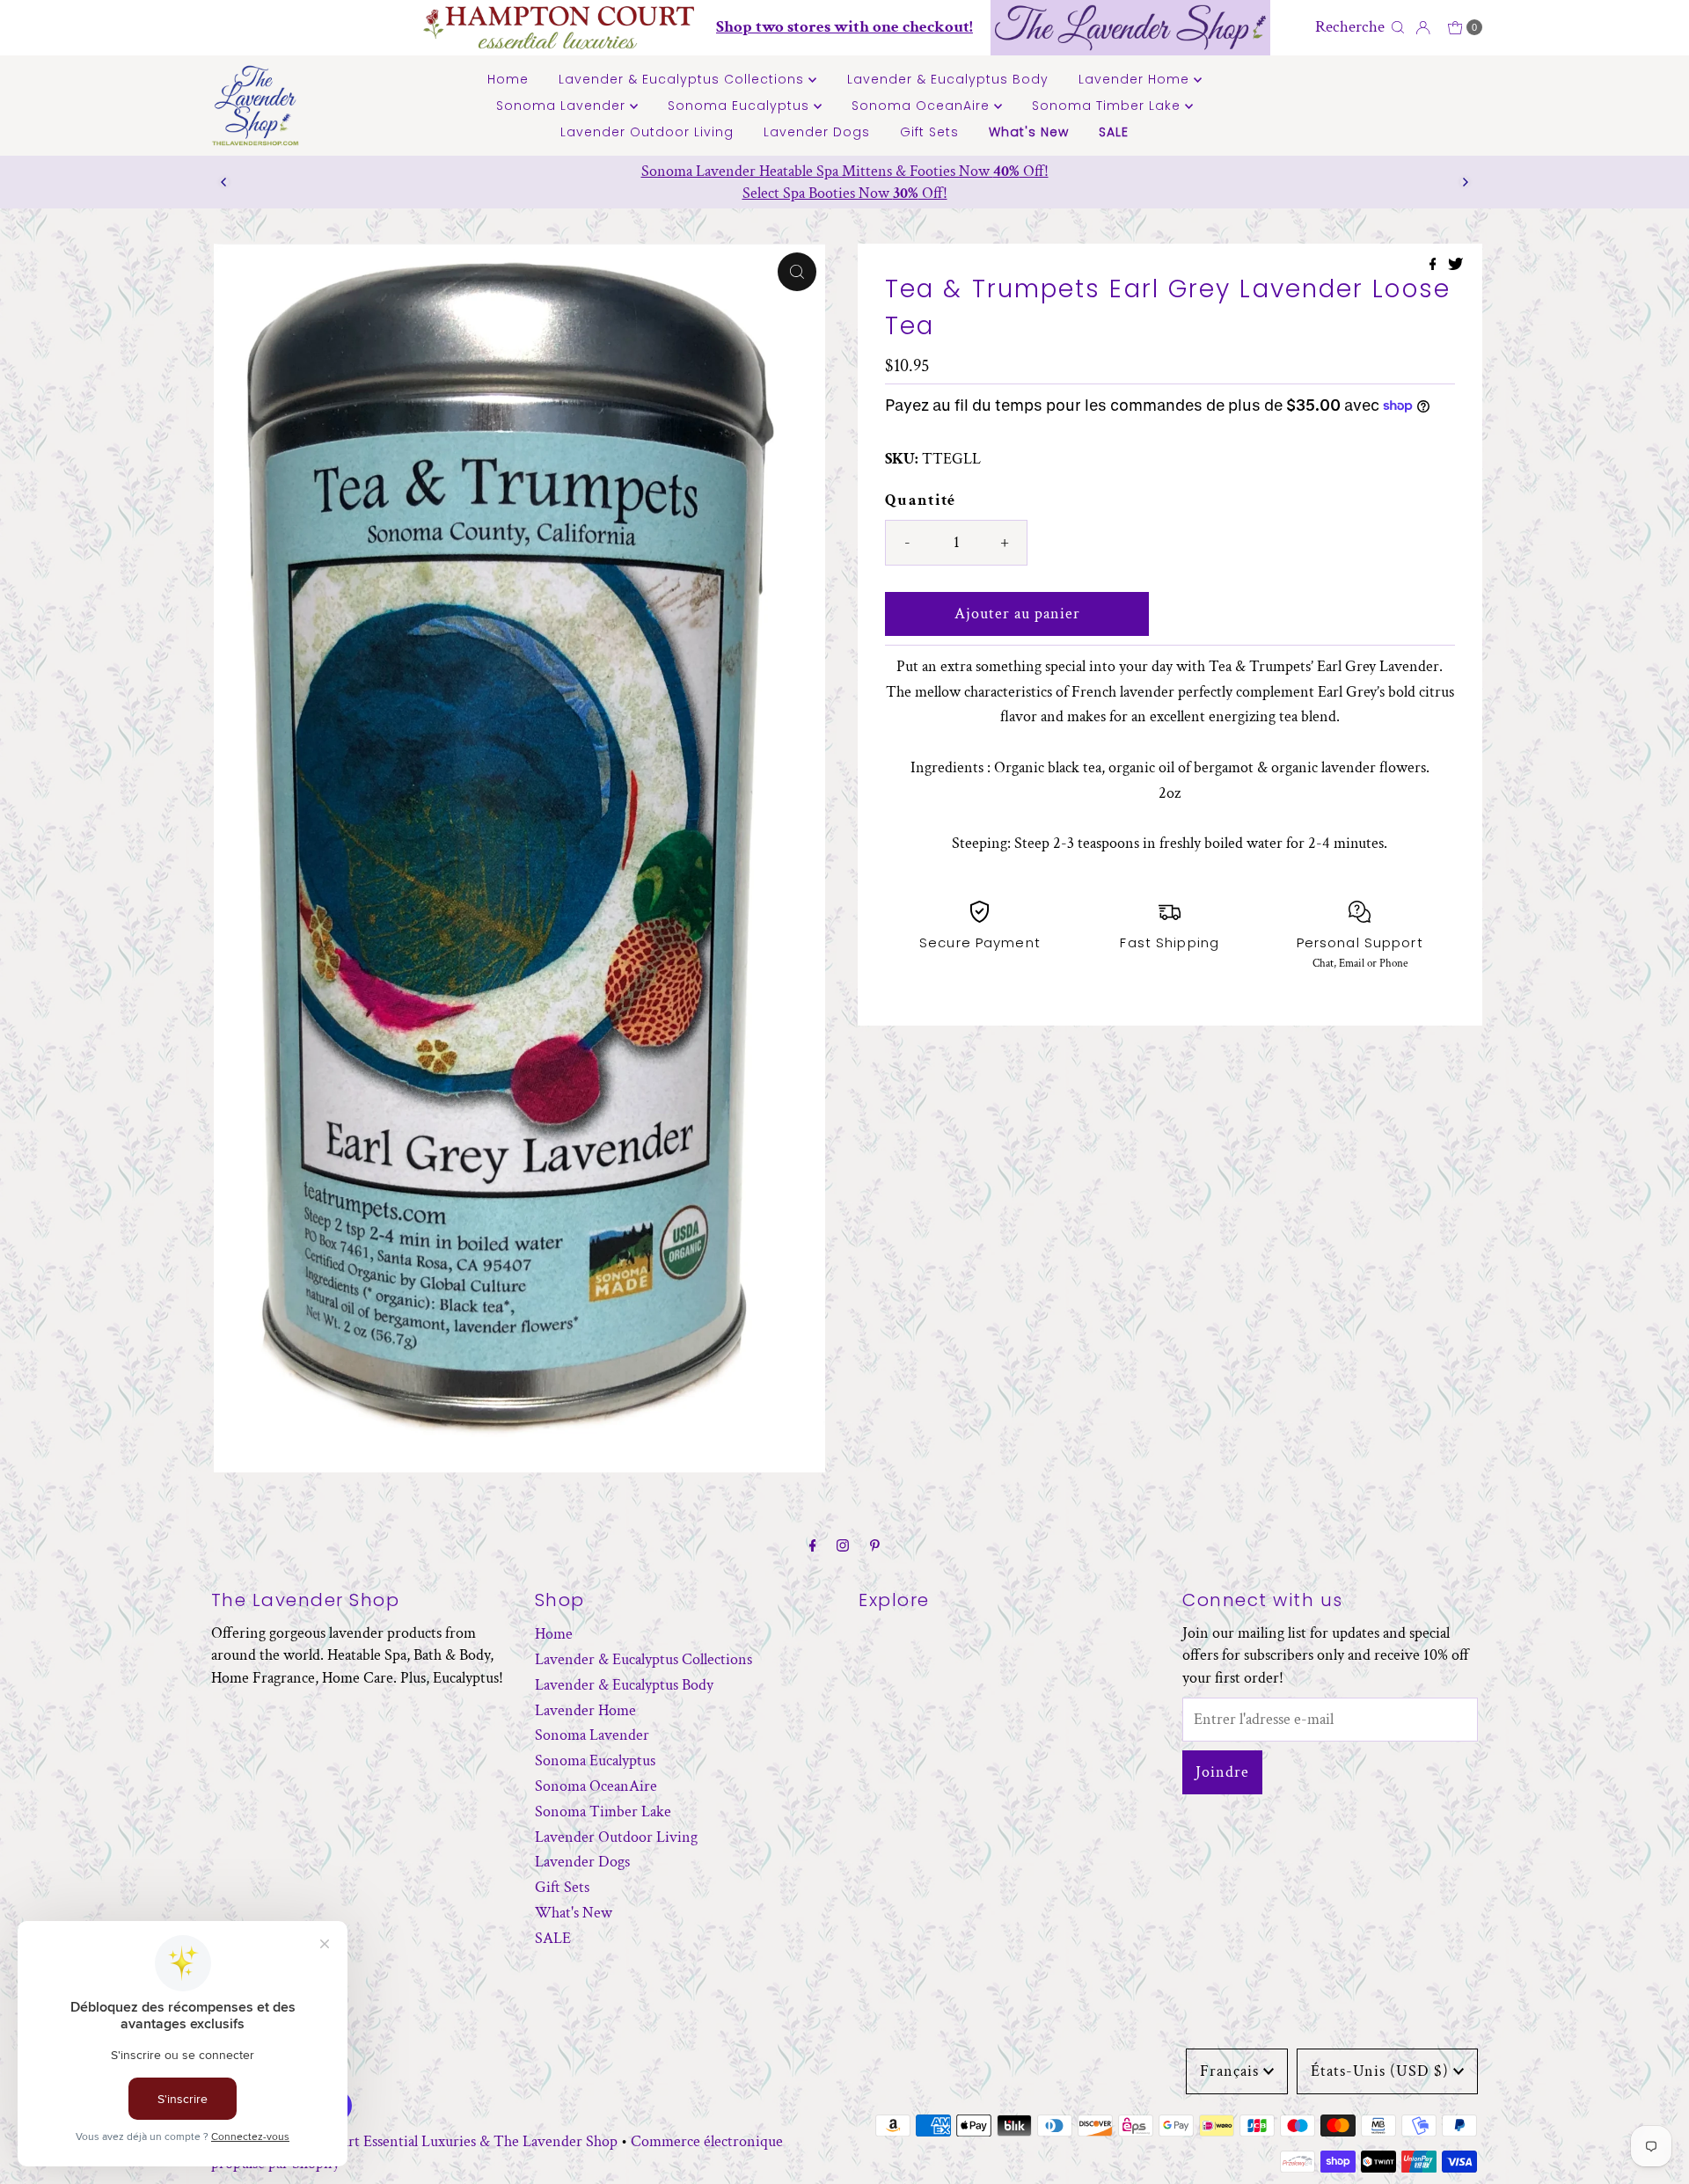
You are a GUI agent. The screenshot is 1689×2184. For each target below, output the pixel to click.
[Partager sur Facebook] (1435, 266)
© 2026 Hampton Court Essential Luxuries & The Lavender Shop (414, 2141)
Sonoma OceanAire (923, 106)
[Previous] (224, 182)
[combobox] (1348, 27)
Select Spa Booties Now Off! (845, 193)
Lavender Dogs (817, 132)
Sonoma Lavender (563, 106)
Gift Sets (929, 132)
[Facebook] (813, 1547)
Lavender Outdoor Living (647, 132)
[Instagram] (843, 1547)
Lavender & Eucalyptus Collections (684, 79)
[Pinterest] (875, 1547)
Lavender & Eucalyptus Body (948, 79)
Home (508, 79)
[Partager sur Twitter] (1455, 266)
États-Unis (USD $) (1380, 2071)
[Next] (1465, 182)
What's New (1029, 132)
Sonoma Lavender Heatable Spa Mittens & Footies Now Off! (845, 171)
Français (1229, 2071)
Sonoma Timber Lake (1108, 106)
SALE (1114, 132)
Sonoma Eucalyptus (741, 106)
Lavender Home (1136, 79)
